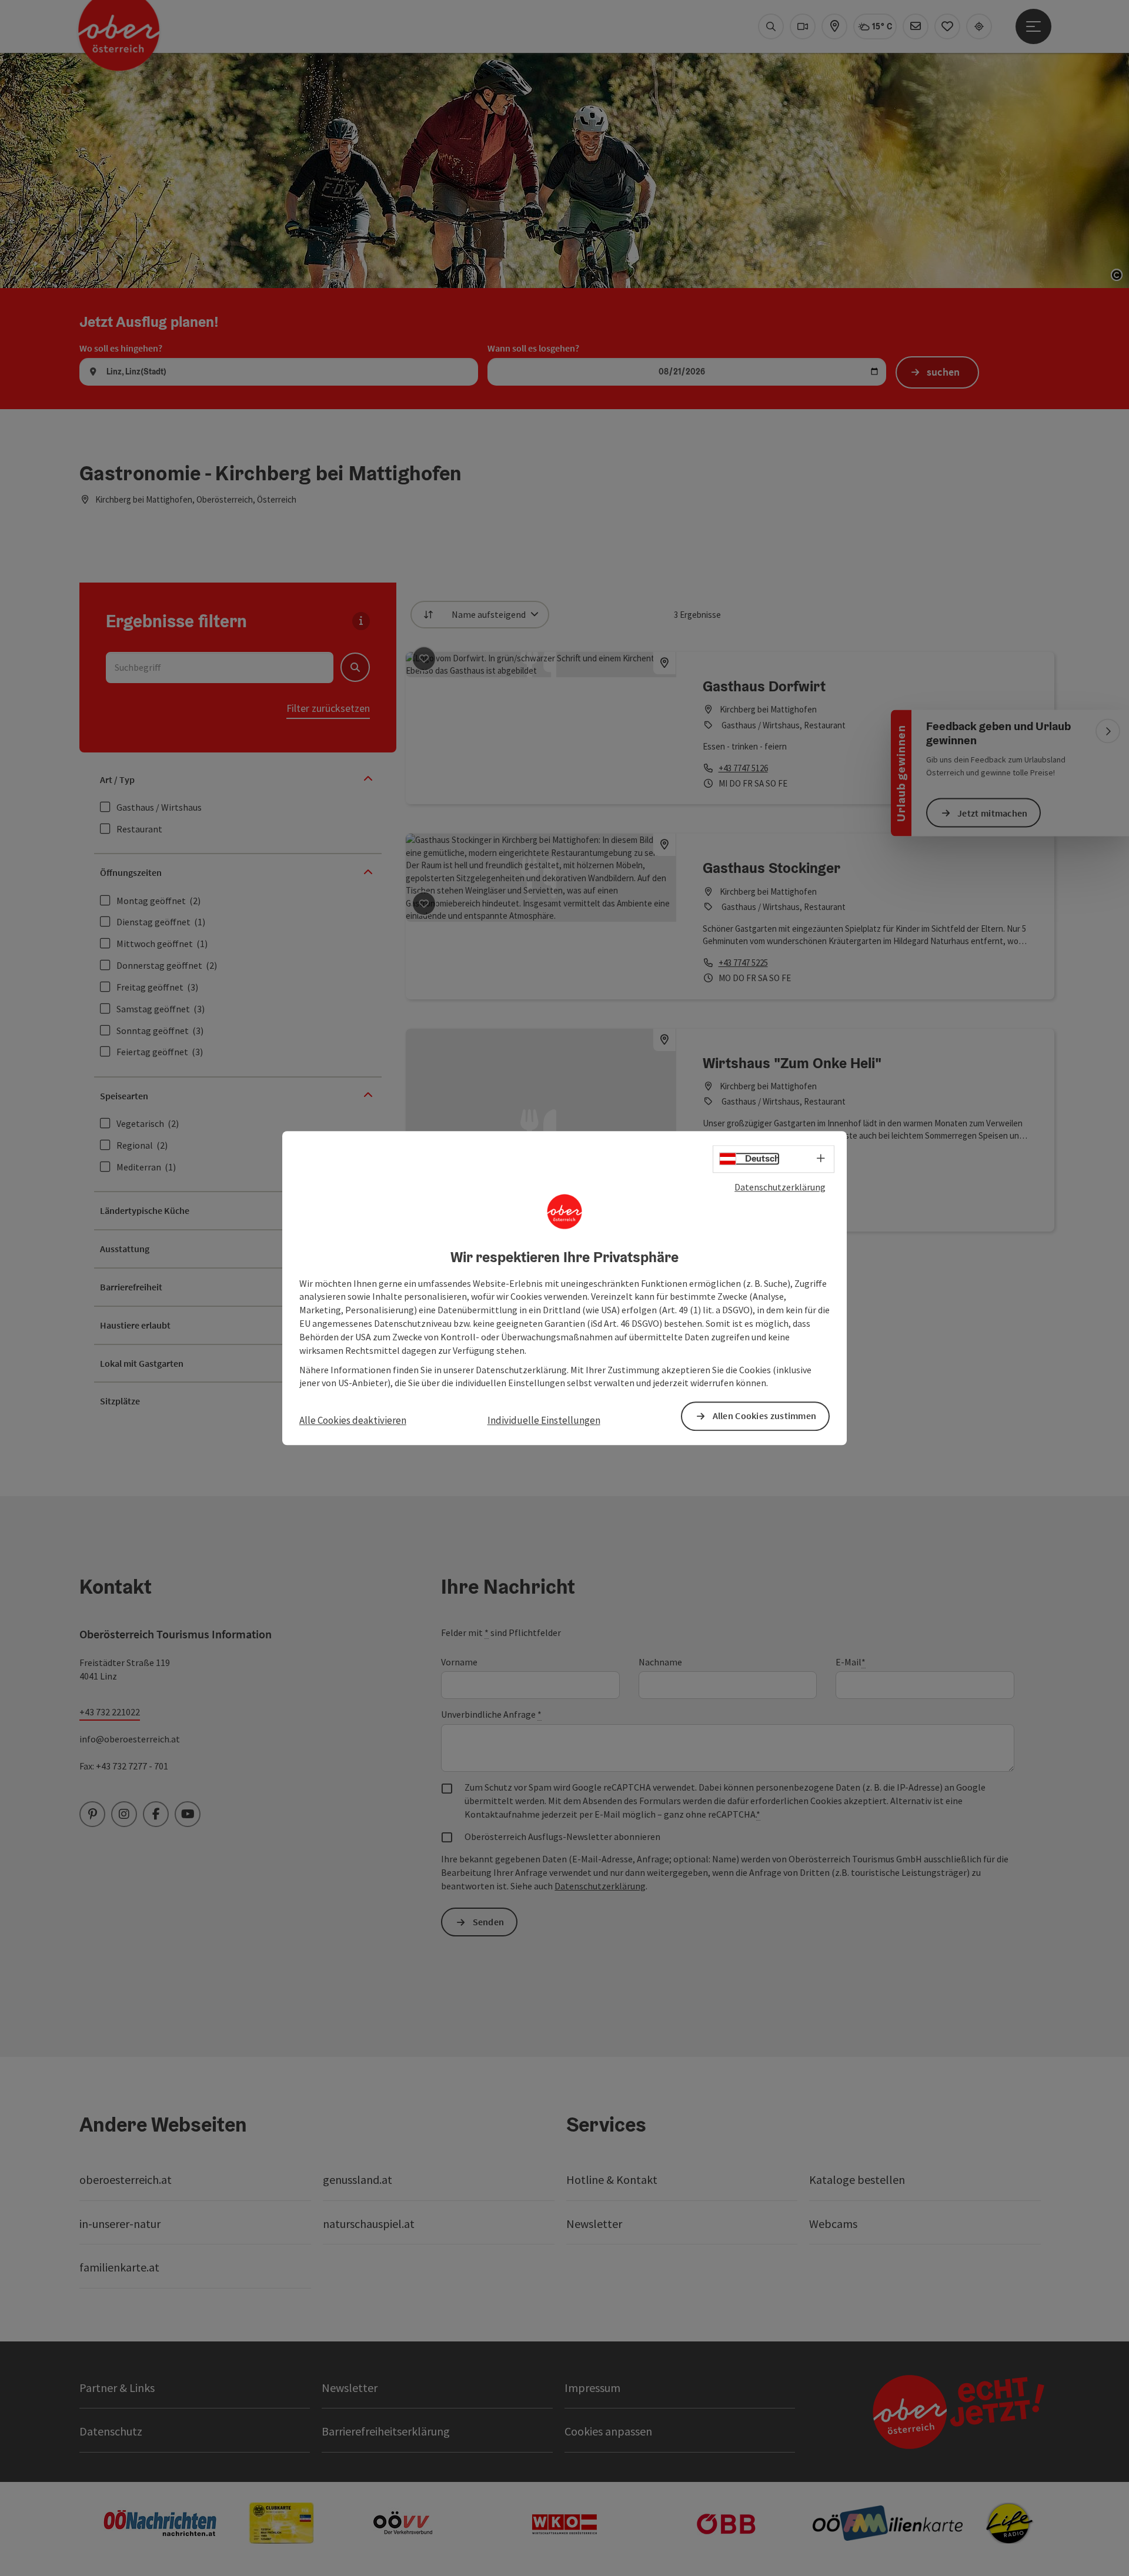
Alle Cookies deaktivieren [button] (353, 1421)
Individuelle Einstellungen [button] (544, 1421)
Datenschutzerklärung (780, 1187)
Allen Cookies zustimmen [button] (765, 1416)
